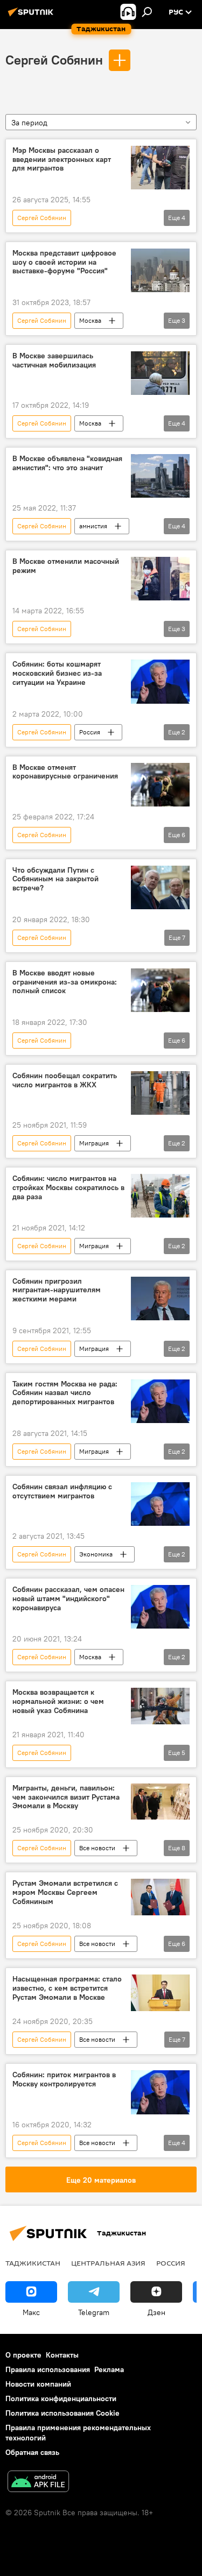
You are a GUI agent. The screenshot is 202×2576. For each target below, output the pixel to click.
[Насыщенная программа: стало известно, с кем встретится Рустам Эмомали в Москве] (160, 1993)
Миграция (94, 1143)
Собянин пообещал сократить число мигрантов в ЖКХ (65, 1080)
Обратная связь (32, 2452)
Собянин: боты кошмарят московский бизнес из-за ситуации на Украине (57, 673)
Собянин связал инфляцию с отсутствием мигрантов (62, 1491)
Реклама (109, 2369)
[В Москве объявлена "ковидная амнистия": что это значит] (160, 476)
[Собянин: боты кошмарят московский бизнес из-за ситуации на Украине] (160, 681)
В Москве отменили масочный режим (66, 566)
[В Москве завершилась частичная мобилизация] (160, 373)
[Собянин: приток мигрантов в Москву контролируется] (160, 2092)
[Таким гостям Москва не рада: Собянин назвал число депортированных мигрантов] (160, 1401)
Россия (90, 732)
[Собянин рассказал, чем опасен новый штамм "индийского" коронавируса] (160, 1607)
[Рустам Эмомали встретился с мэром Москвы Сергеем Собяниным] (160, 1897)
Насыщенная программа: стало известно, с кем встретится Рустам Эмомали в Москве (67, 1988)
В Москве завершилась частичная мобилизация (54, 360)
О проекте (23, 2355)
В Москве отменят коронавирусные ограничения (65, 772)
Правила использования (48, 2369)
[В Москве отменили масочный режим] (160, 579)
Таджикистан (33, 2263)
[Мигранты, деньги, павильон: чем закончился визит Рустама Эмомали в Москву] (160, 1802)
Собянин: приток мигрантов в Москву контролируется (64, 2079)
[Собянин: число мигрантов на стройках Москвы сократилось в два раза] (160, 1196)
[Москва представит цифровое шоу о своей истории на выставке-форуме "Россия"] (160, 270)
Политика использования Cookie (62, 2413)
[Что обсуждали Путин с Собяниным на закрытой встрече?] (160, 887)
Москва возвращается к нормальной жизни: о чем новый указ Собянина (58, 1701)
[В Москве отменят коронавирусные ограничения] (160, 785)
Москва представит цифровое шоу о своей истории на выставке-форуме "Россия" (64, 262)
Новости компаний (38, 2384)
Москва (90, 320)
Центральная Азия (108, 2263)
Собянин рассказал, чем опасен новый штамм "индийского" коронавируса (68, 1599)
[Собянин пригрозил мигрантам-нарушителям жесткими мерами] (160, 1298)
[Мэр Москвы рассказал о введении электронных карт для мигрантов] (160, 168)
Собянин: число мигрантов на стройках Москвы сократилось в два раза (68, 1188)
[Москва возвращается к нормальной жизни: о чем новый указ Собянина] (160, 1706)
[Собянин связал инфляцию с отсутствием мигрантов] (160, 1504)
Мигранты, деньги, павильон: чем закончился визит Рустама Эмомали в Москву (66, 1797)
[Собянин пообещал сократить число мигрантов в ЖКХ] (160, 1093)
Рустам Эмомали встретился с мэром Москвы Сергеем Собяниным (65, 1892)
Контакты (62, 2355)
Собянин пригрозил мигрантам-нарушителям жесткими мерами (57, 1290)
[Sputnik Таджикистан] (32, 16)
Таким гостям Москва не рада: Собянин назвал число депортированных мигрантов (65, 1393)
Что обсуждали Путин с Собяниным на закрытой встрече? (55, 879)
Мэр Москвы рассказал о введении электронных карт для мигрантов (62, 160)
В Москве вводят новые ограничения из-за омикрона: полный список (65, 982)
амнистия (93, 526)
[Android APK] (38, 2483)
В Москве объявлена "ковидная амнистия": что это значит (67, 463)
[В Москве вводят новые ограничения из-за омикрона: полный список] (160, 990)
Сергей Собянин (54, 60)
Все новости (97, 1848)
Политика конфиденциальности (61, 2398)
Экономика (96, 1554)
